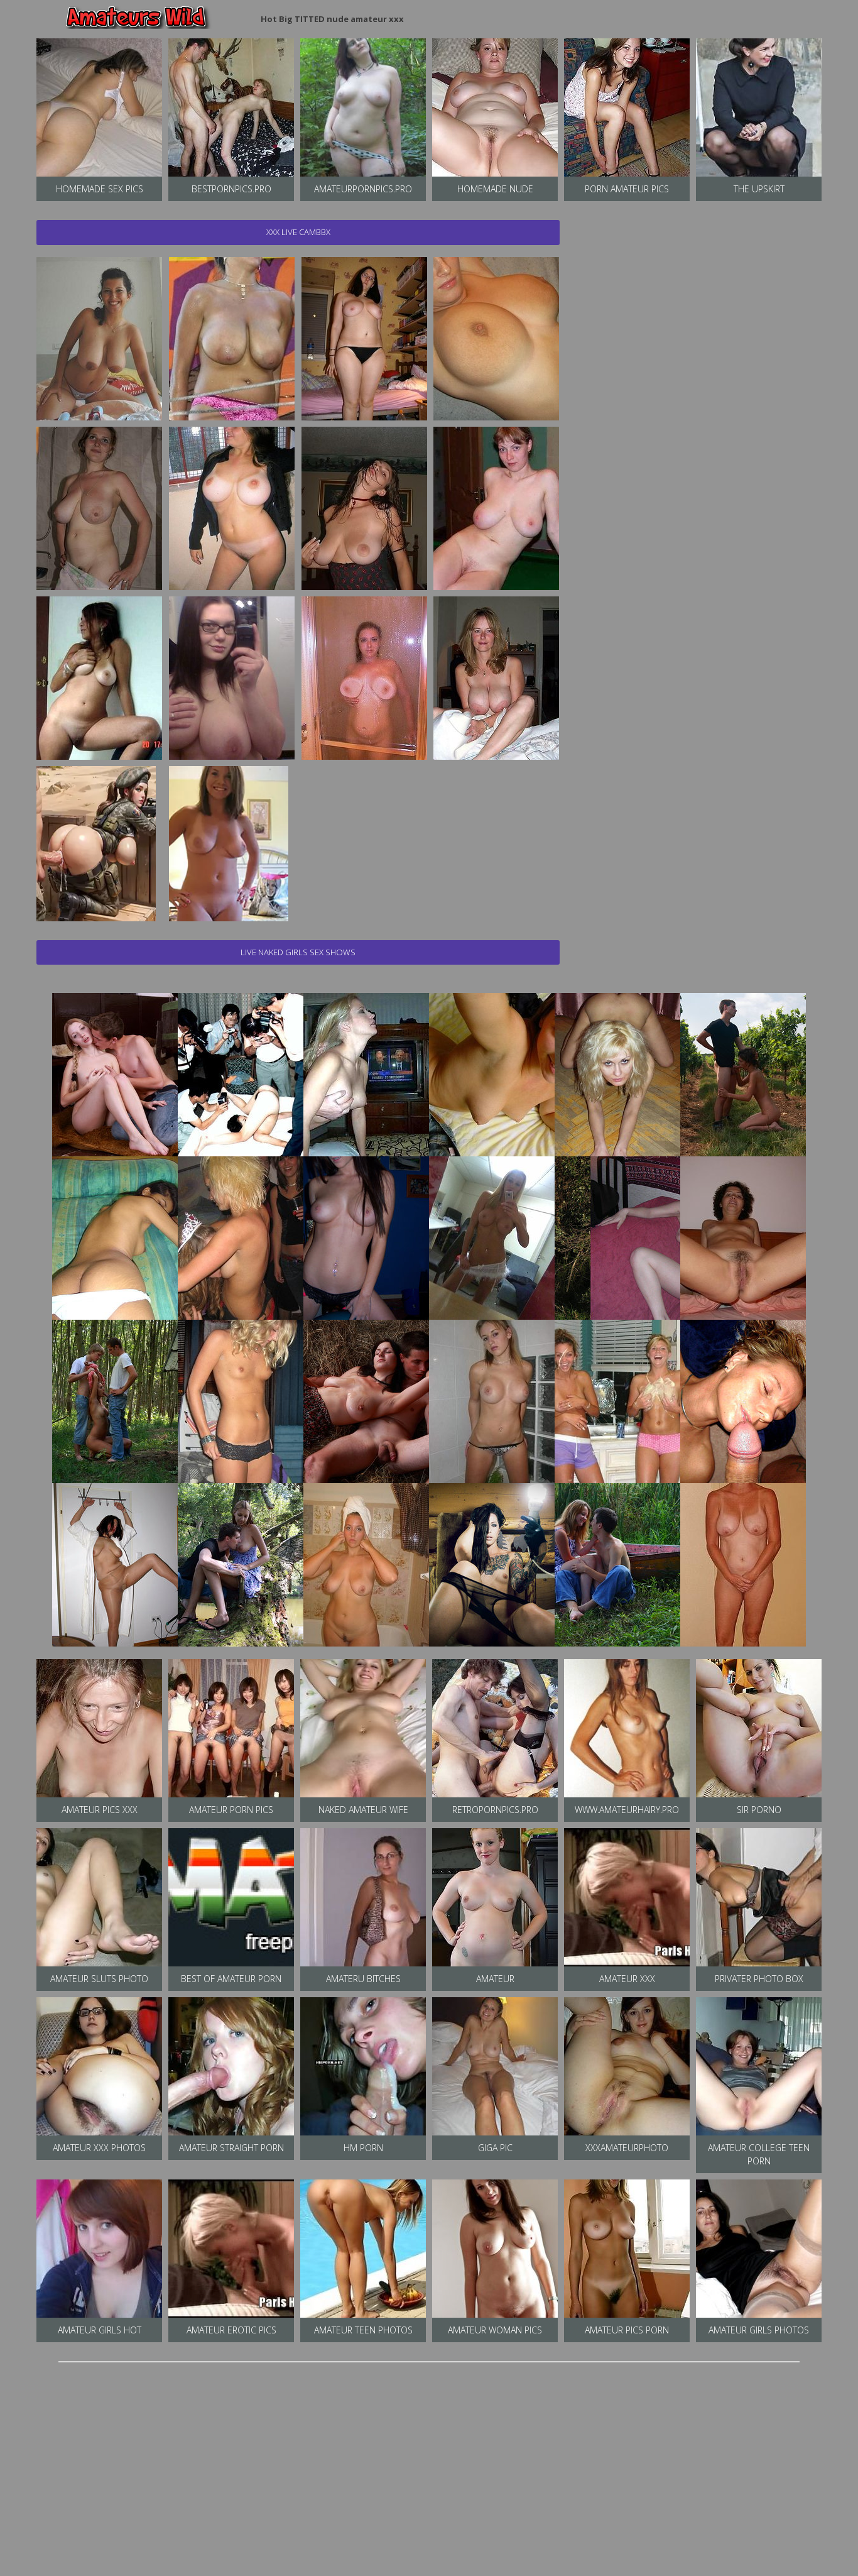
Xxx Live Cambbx (298, 232)
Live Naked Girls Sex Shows (298, 952)
